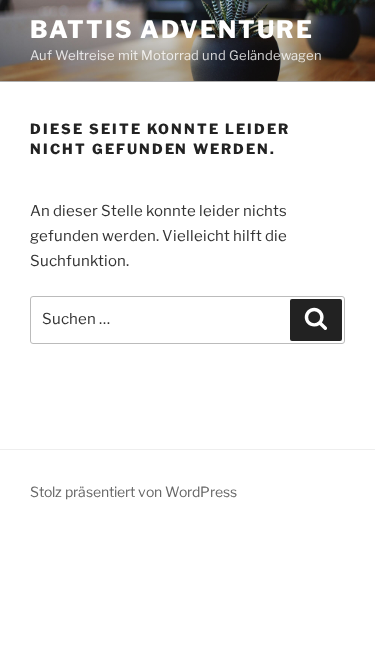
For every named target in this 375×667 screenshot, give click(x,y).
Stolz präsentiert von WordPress (133, 491)
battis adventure (172, 29)
